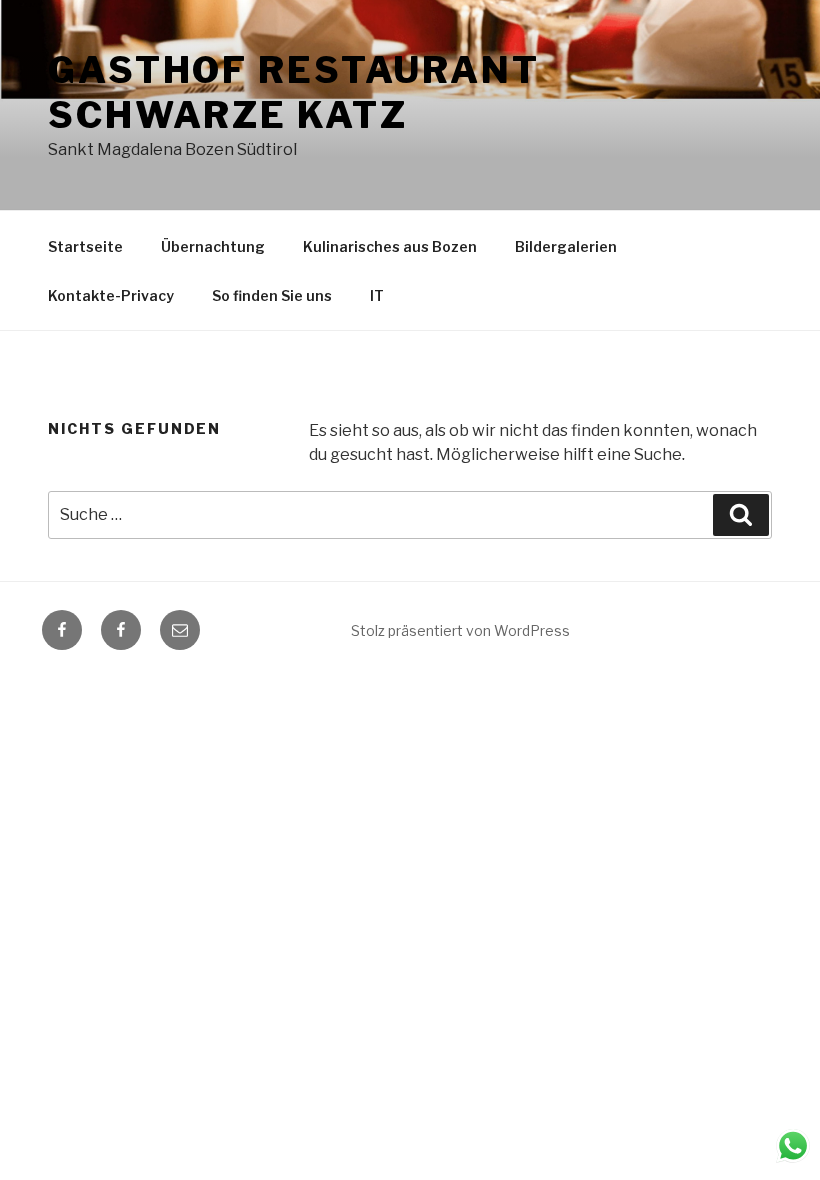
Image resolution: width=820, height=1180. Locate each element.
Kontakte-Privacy (111, 295)
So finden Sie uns (272, 295)
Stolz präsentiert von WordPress (460, 630)
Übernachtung (213, 246)
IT (377, 295)
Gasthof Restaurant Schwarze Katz (294, 92)
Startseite (85, 246)
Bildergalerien (566, 246)
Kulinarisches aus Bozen (390, 246)
